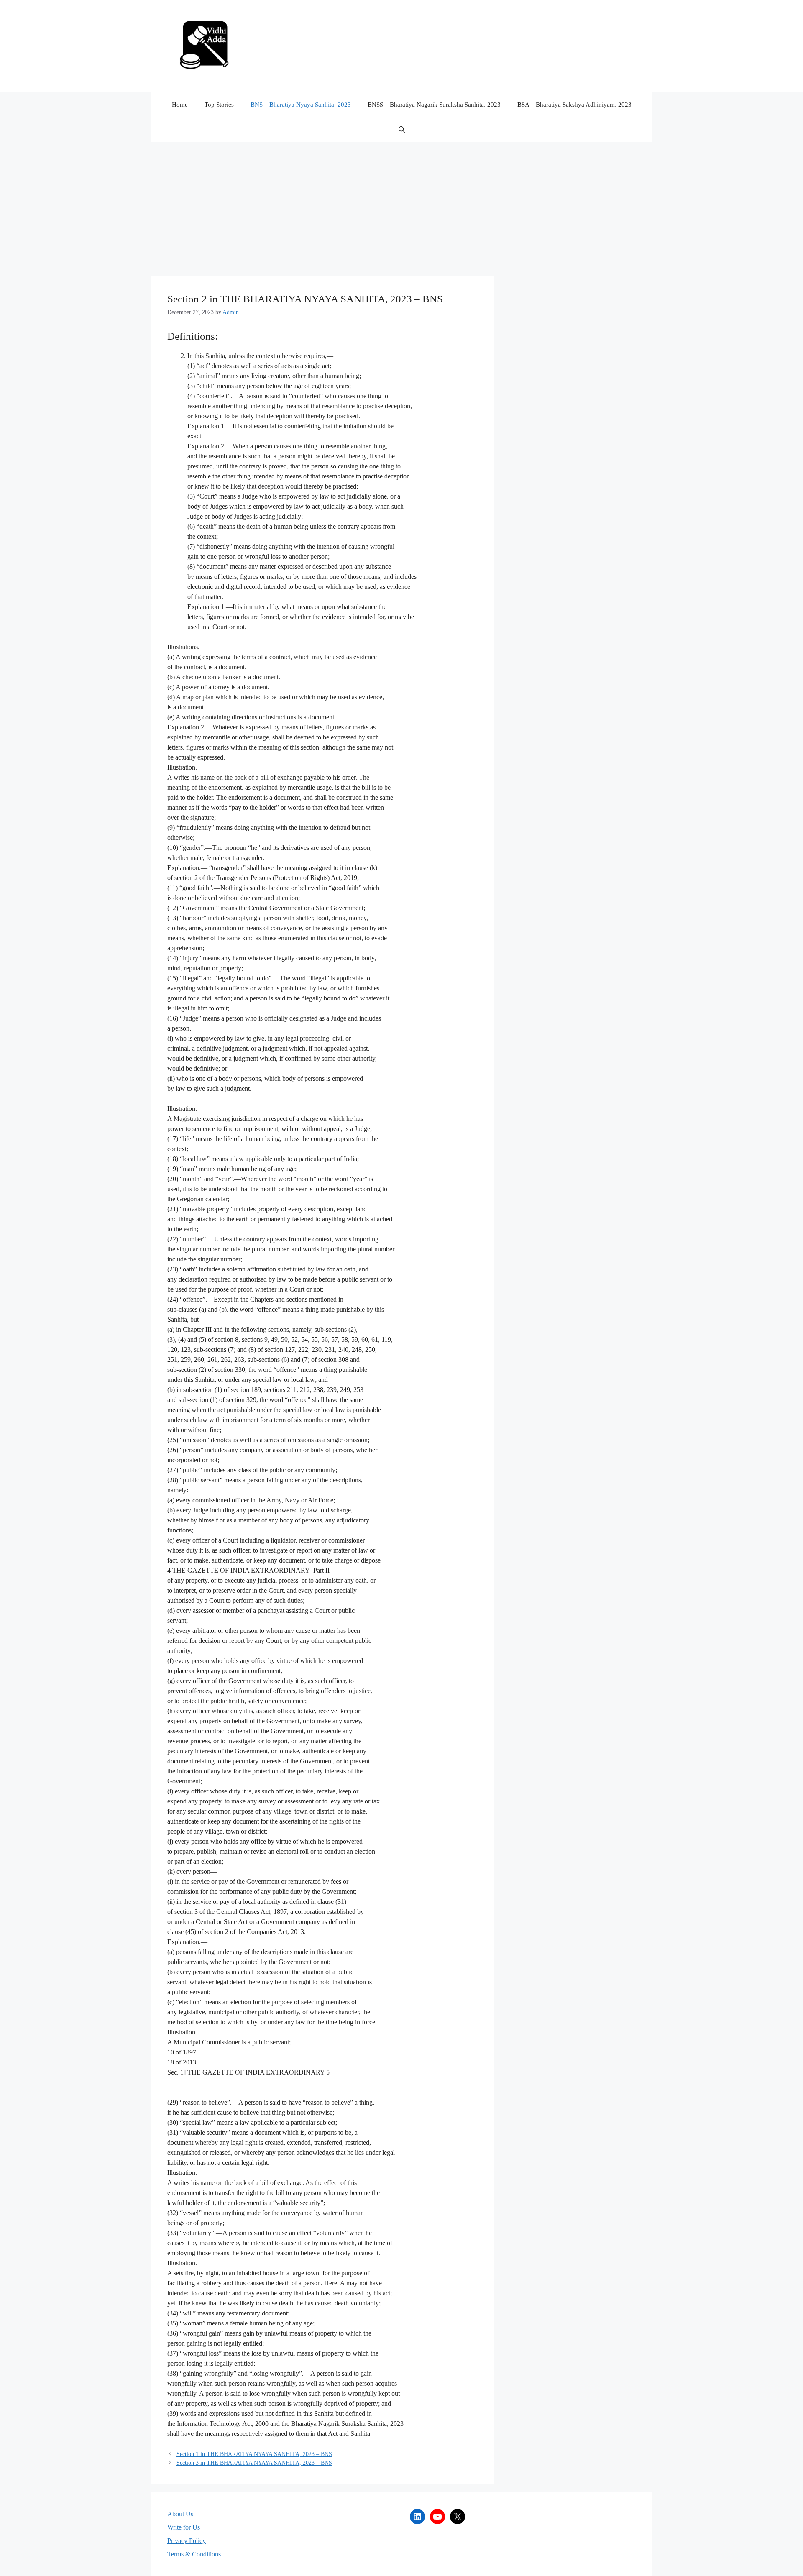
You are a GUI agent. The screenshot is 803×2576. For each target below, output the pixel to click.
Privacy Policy (187, 2541)
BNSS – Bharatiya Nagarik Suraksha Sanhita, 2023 (434, 105)
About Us (180, 2514)
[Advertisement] (401, 205)
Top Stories (219, 105)
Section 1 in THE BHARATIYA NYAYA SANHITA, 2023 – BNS (254, 2454)
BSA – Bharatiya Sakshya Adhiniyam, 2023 (574, 105)
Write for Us (184, 2527)
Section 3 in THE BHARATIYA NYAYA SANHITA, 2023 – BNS (254, 2463)
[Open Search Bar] (402, 130)
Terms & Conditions (194, 2554)
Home (180, 105)
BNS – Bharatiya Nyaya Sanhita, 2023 (301, 105)
